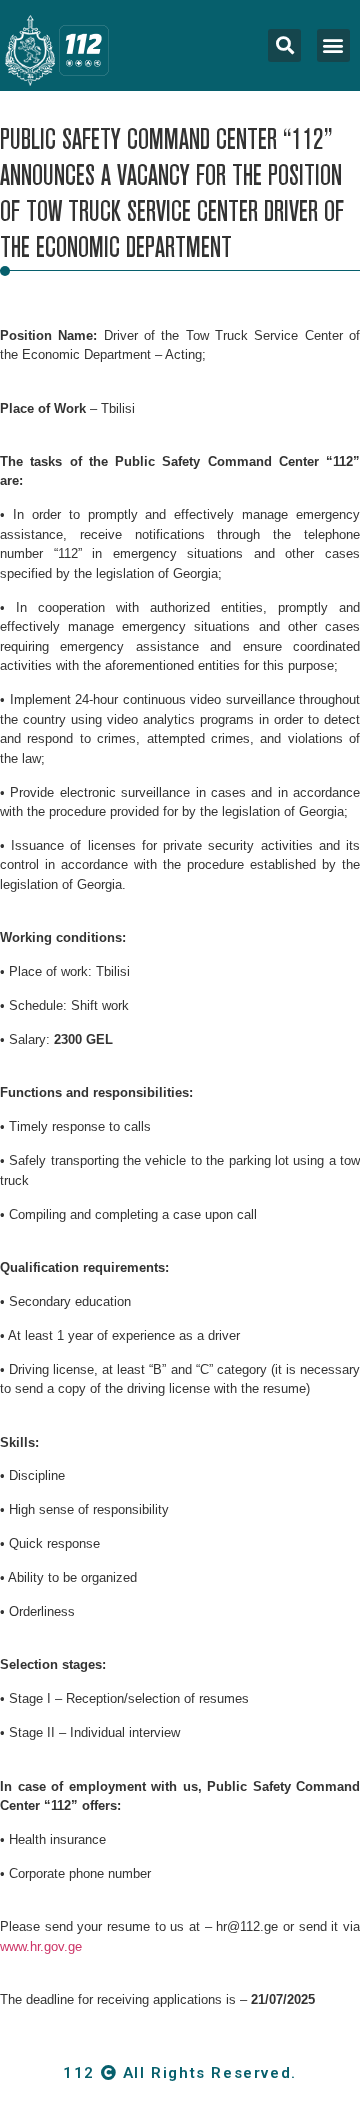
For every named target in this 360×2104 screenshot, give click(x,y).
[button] (333, 45)
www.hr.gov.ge (41, 1946)
